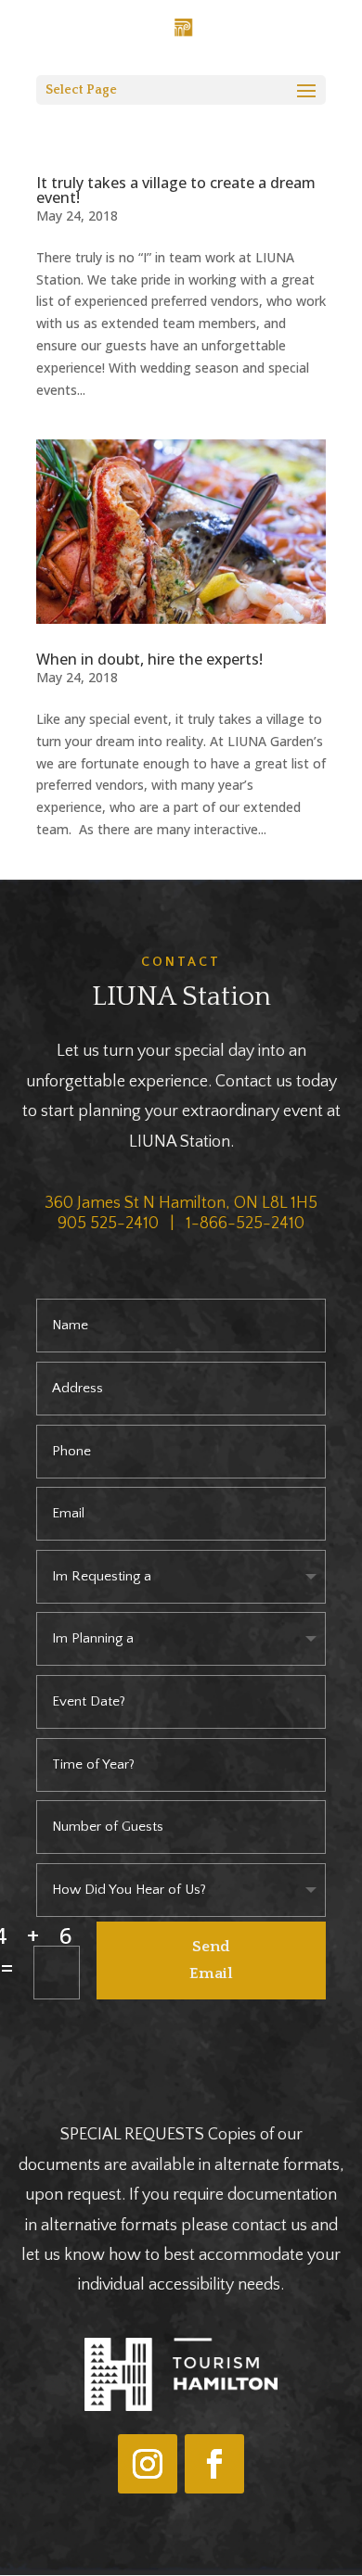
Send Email (211, 1960)
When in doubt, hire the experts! (149, 659)
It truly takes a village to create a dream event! (176, 190)
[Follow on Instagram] (148, 2464)
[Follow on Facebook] (214, 2464)
